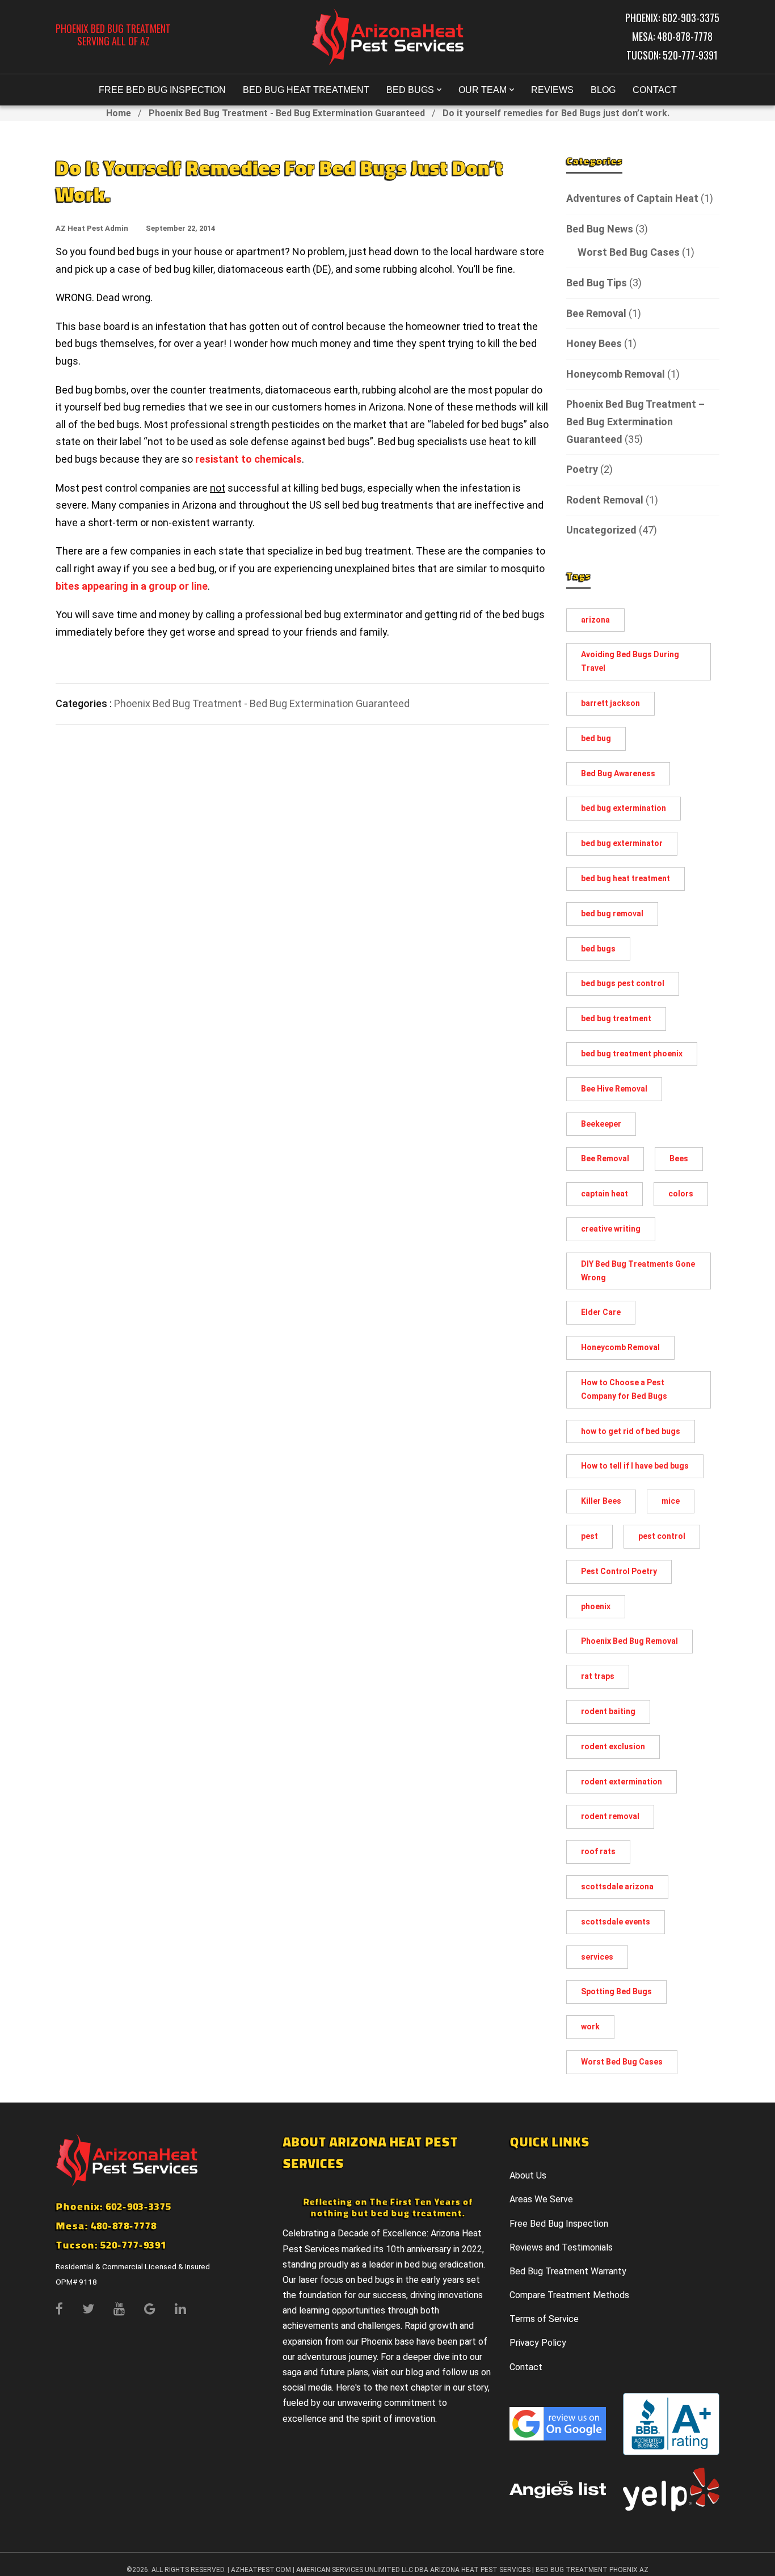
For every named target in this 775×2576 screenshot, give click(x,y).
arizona (595, 620)
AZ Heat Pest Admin (92, 228)
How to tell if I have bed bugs (635, 1466)
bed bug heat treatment (626, 878)
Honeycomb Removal (616, 374)
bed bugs (598, 949)
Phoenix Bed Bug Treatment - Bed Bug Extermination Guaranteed (287, 113)
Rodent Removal (605, 500)
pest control (662, 1536)
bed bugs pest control (623, 983)
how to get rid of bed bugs (631, 1431)
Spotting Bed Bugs (616, 1991)
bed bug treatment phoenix (632, 1054)
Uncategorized (601, 530)
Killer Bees (601, 1501)
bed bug (596, 738)
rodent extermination (622, 1782)
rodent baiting (608, 1711)
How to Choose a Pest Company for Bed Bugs (624, 1389)
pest (589, 1536)
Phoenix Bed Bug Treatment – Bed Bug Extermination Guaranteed (635, 421)
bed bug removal (612, 913)
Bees (679, 1158)
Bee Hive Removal (614, 1089)
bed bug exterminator (622, 843)
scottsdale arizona (617, 1886)
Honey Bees (594, 343)
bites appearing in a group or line (132, 586)
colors (681, 1194)
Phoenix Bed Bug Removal (629, 1641)
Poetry (582, 469)
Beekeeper (601, 1124)
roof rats (598, 1851)
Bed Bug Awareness (618, 773)
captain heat (605, 1194)
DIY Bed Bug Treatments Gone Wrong (638, 1271)
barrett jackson (610, 703)
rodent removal (610, 1816)
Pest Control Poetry (619, 1571)
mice (671, 1501)
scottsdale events (616, 1922)
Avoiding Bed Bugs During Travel (630, 661)
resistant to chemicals (248, 459)
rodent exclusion (613, 1746)
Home (119, 113)
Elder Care (601, 1312)
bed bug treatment (616, 1018)
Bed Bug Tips (597, 283)
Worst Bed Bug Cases (629, 252)
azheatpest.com (261, 2570)
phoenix (596, 1606)
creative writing (611, 1229)
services (597, 1957)
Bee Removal (596, 313)
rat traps (598, 1676)
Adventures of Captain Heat (632, 198)
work (590, 2027)
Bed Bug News (600, 229)
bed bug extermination (624, 808)
